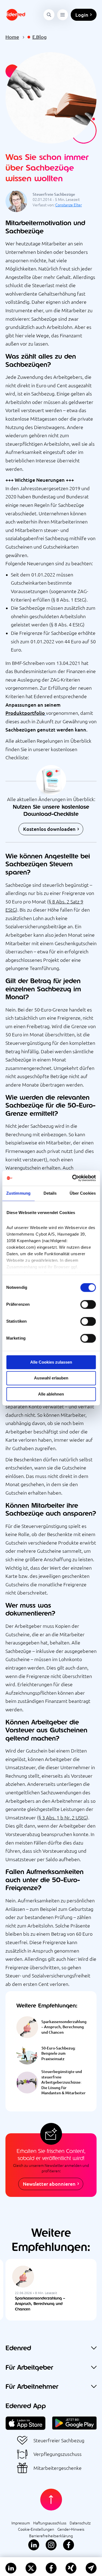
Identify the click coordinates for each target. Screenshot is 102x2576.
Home (12, 37)
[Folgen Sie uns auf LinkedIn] (34, 2545)
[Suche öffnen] (49, 15)
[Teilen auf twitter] (31, 2568)
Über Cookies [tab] (83, 1193)
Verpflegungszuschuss (58, 2454)
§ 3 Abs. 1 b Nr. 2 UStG (63, 1818)
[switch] (88, 1304)
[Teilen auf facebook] (51, 2568)
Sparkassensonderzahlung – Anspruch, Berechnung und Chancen (40, 2303)
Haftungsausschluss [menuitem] (50, 2523)
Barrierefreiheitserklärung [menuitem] (51, 2536)
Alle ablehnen (51, 1394)
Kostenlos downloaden (49, 829)
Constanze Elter (69, 205)
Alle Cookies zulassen (51, 1362)
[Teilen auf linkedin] (11, 2568)
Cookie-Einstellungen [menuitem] (36, 2529)
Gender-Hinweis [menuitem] (71, 2529)
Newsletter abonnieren (49, 2184)
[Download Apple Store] (26, 2420)
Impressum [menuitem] (21, 2523)
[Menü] (63, 15)
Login (82, 15)
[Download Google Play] (74, 2420)
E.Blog (39, 37)
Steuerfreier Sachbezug (59, 2440)
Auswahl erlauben (51, 1378)
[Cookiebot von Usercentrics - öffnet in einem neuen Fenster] (73, 1178)
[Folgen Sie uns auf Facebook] (69, 2545)
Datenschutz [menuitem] (80, 2523)
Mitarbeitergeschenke (58, 2468)
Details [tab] (50, 1193)
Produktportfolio (25, 713)
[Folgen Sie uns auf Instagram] (51, 2545)
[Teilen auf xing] (71, 2568)
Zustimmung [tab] (18, 1193)
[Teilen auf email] (91, 2568)
